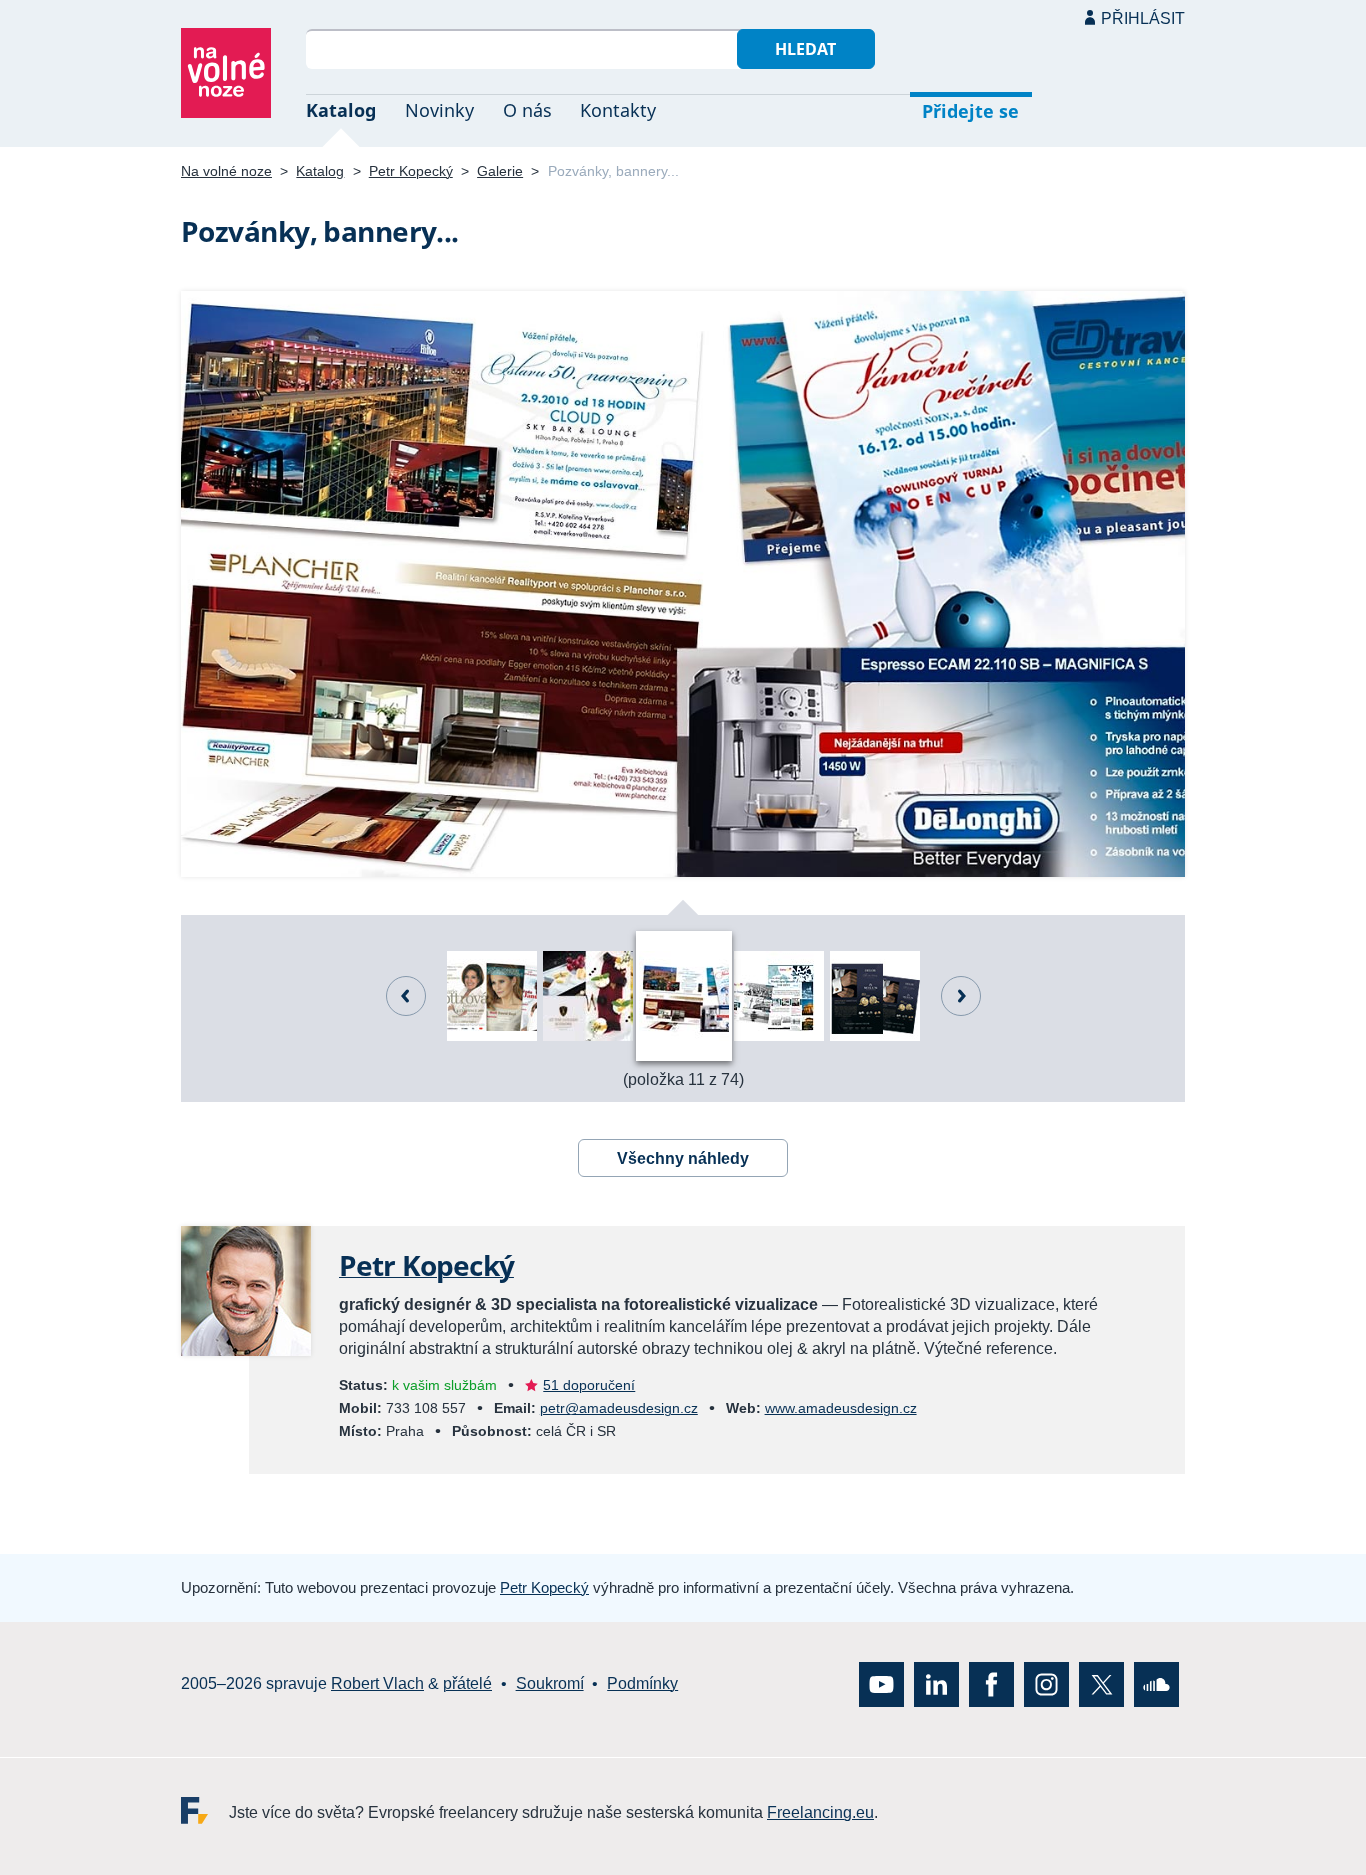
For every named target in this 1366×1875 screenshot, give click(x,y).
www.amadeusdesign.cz (841, 1408)
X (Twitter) (1101, 1684)
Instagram (1046, 1684)
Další (961, 996)
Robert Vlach (377, 1684)
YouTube (881, 1684)
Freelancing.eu (205, 1810)
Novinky (439, 110)
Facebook (991, 1684)
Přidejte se (970, 111)
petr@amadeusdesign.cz (619, 1408)
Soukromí (550, 1684)
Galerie (500, 171)
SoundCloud (1156, 1684)
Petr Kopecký (411, 171)
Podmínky (642, 1684)
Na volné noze (226, 171)
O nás (527, 110)
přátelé (467, 1684)
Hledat (805, 49)
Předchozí (406, 996)
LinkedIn (936, 1684)
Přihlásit (1143, 18)
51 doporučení (589, 1385)
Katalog (341, 110)
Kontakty (618, 110)
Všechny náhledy (683, 1158)
